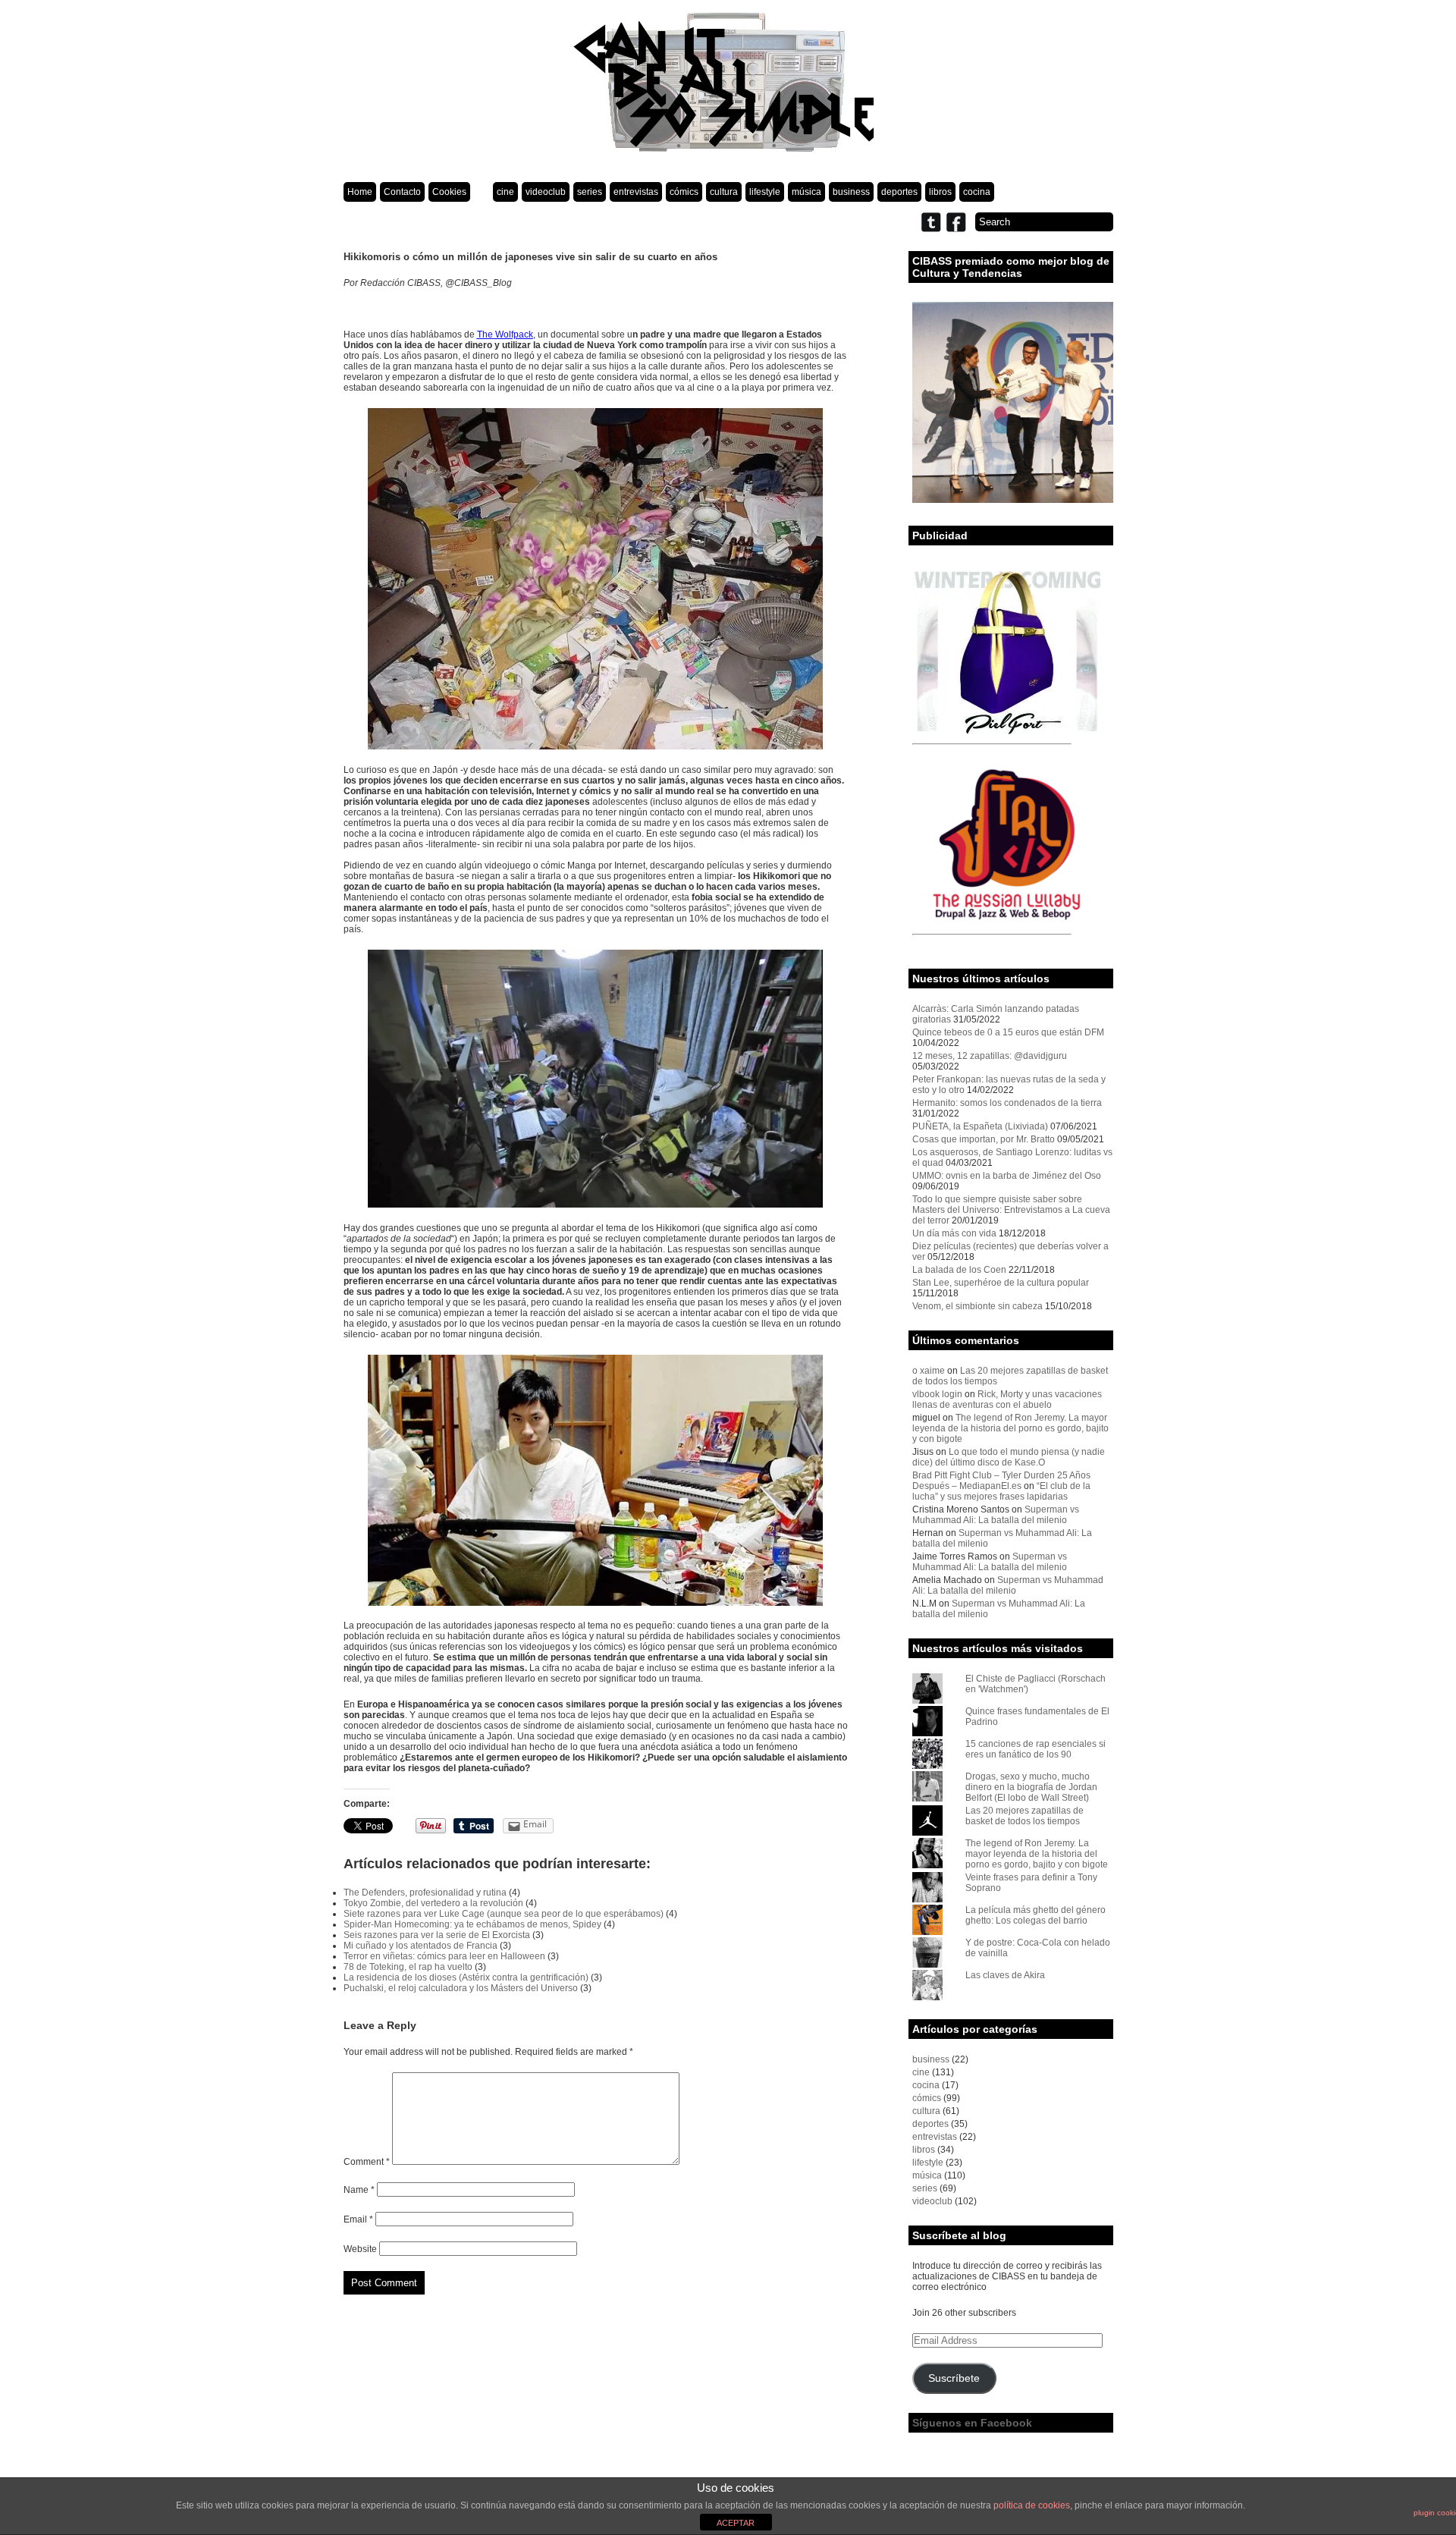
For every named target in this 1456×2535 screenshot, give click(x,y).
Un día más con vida (954, 1233)
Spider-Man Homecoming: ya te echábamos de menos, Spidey (472, 1924)
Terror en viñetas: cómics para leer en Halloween (444, 1956)
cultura (724, 192)
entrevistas (636, 192)
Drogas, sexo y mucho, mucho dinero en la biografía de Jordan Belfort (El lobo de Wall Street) (1031, 1787)
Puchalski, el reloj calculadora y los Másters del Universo (461, 1988)
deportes (899, 192)
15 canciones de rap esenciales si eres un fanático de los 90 (1036, 1749)
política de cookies (1032, 2505)
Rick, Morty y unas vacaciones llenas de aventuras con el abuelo (1007, 1399)
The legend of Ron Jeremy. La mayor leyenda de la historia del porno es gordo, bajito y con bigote (1010, 1428)
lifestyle (765, 192)
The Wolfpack (505, 335)
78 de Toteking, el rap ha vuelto (408, 1967)
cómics (684, 192)
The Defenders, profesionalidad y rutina (425, 1893)
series (590, 192)
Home (360, 192)
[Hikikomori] (596, 1480)
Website (360, 2249)
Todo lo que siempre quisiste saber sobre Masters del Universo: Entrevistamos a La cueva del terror (1011, 1210)
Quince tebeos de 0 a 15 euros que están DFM (1008, 1032)
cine (505, 192)
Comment (367, 2162)
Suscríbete (954, 2378)
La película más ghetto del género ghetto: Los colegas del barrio (1036, 1915)
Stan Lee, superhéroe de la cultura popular (1001, 1283)
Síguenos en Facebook (972, 2423)
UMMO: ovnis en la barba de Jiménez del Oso (1007, 1176)
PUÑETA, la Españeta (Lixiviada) (980, 1126)
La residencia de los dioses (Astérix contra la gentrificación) (466, 1977)
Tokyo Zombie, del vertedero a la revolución (433, 1903)
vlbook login (937, 1394)
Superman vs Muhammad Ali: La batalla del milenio (996, 1515)
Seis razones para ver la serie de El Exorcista (437, 1935)
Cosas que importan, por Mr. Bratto (984, 1139)
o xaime (929, 1371)
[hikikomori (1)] (596, 1079)
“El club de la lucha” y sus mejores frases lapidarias (1001, 1491)
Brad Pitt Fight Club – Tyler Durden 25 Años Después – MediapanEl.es (1001, 1481)
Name (359, 2190)
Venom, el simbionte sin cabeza (977, 1306)
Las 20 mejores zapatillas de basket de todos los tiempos (1025, 1816)
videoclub (546, 192)
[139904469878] (596, 579)
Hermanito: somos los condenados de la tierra (1007, 1103)
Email (358, 2219)
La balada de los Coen (959, 1270)
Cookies (449, 192)
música (806, 192)
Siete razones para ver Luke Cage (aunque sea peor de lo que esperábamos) (504, 1914)
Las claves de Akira (1005, 1975)
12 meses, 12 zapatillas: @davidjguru (990, 1056)
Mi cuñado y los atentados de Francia (420, 1946)
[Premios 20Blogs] (1013, 500)
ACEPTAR (736, 2523)
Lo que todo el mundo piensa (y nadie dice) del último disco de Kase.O (1009, 1457)
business (851, 192)
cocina (977, 192)
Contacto (402, 192)
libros (940, 192)
